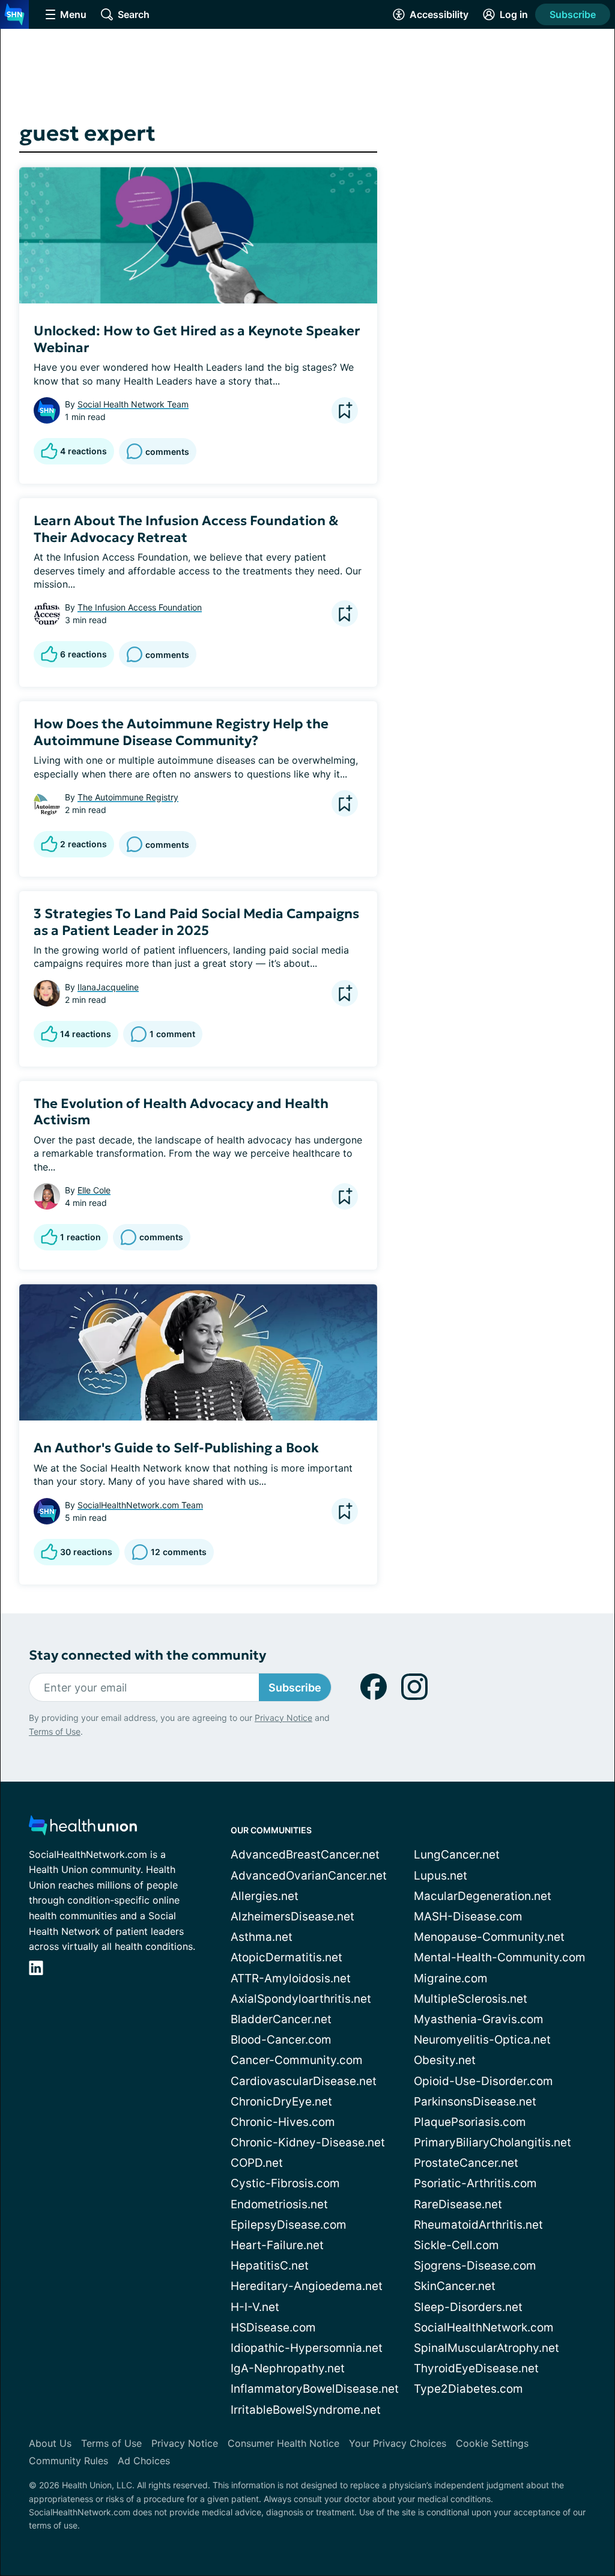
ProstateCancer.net (466, 2163)
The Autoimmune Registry (128, 797)
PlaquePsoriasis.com (470, 2122)
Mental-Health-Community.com (500, 1957)
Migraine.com (451, 1978)
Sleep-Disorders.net (468, 2307)
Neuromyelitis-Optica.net (482, 2040)
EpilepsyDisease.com (289, 2225)
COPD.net (257, 2163)
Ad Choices (144, 2461)
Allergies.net (265, 1896)
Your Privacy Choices (398, 2443)
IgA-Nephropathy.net (288, 2368)
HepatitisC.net (270, 2266)
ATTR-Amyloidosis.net (291, 1978)
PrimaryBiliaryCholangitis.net (492, 2142)
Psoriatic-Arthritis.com (475, 2183)
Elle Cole (94, 1190)
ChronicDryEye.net (281, 2102)
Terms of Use (55, 1731)
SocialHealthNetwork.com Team (140, 1505)
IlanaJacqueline (108, 987)
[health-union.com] (83, 1829)
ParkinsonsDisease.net (475, 2102)
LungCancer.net (457, 1855)
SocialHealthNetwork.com (484, 2328)
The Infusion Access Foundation (140, 607)
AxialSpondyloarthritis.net (301, 1999)
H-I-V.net (255, 2307)
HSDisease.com (273, 2328)
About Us (50, 2443)
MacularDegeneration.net (483, 1896)
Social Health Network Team (133, 404)
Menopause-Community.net (489, 1937)
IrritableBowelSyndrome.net (306, 2410)
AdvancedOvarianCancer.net (309, 1876)
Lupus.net (441, 1876)
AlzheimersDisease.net (292, 1917)
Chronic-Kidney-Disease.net (308, 2142)
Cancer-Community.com (297, 2060)
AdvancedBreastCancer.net (305, 1855)
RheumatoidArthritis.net (478, 2225)
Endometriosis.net (279, 2204)
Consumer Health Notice (283, 2443)
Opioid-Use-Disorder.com (483, 2081)
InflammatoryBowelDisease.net (315, 2389)
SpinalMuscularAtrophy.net (486, 2348)
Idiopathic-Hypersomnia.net (307, 2348)
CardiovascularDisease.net (304, 2081)
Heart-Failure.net (277, 2245)
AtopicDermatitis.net (286, 1957)
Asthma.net (262, 1937)
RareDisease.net (458, 2204)
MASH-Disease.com (468, 1917)
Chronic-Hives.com (283, 2122)
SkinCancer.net (455, 2286)
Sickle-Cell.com (456, 2245)
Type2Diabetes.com (468, 2389)
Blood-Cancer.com (281, 2040)
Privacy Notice (283, 1718)
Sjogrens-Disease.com (475, 2266)
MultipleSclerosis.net (471, 1999)
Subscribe (573, 14)
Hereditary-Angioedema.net (307, 2286)
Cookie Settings (492, 2443)
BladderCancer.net (281, 2019)
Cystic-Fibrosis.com (285, 2183)
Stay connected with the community (147, 1655)
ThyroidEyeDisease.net (476, 2368)
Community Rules (68, 2461)
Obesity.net (445, 2060)
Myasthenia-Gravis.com (479, 2019)
